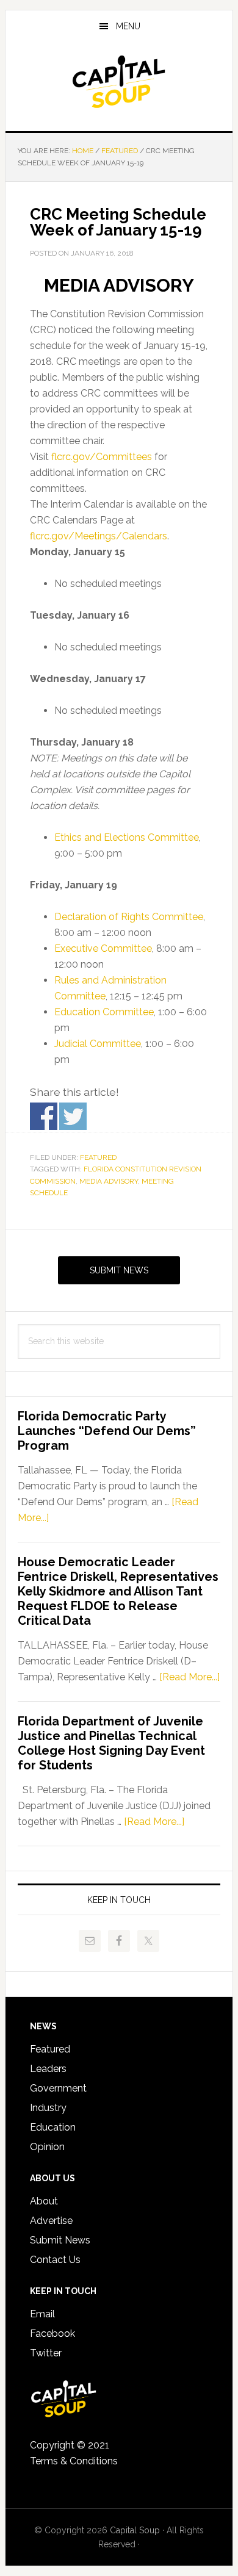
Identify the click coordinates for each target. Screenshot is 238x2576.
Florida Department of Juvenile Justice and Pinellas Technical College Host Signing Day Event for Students (111, 1743)
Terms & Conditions (74, 2461)
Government (58, 2088)
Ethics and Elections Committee (127, 837)
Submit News (119, 1270)
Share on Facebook (44, 1116)
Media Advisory (109, 1181)
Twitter (46, 2353)
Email (42, 2314)
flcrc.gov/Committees (102, 457)
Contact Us (55, 2260)
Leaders (48, 2069)
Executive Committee (103, 948)
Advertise (51, 2221)
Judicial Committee (98, 1044)
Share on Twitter (73, 1116)
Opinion (47, 2147)
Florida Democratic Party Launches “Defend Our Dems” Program (107, 1431)
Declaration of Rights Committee (129, 917)
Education (53, 2127)
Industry (48, 2108)
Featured (98, 1157)
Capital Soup (119, 82)
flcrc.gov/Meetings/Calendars (99, 536)
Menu (128, 26)
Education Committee (104, 1012)
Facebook (52, 2333)
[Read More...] (189, 1677)
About (44, 2201)
